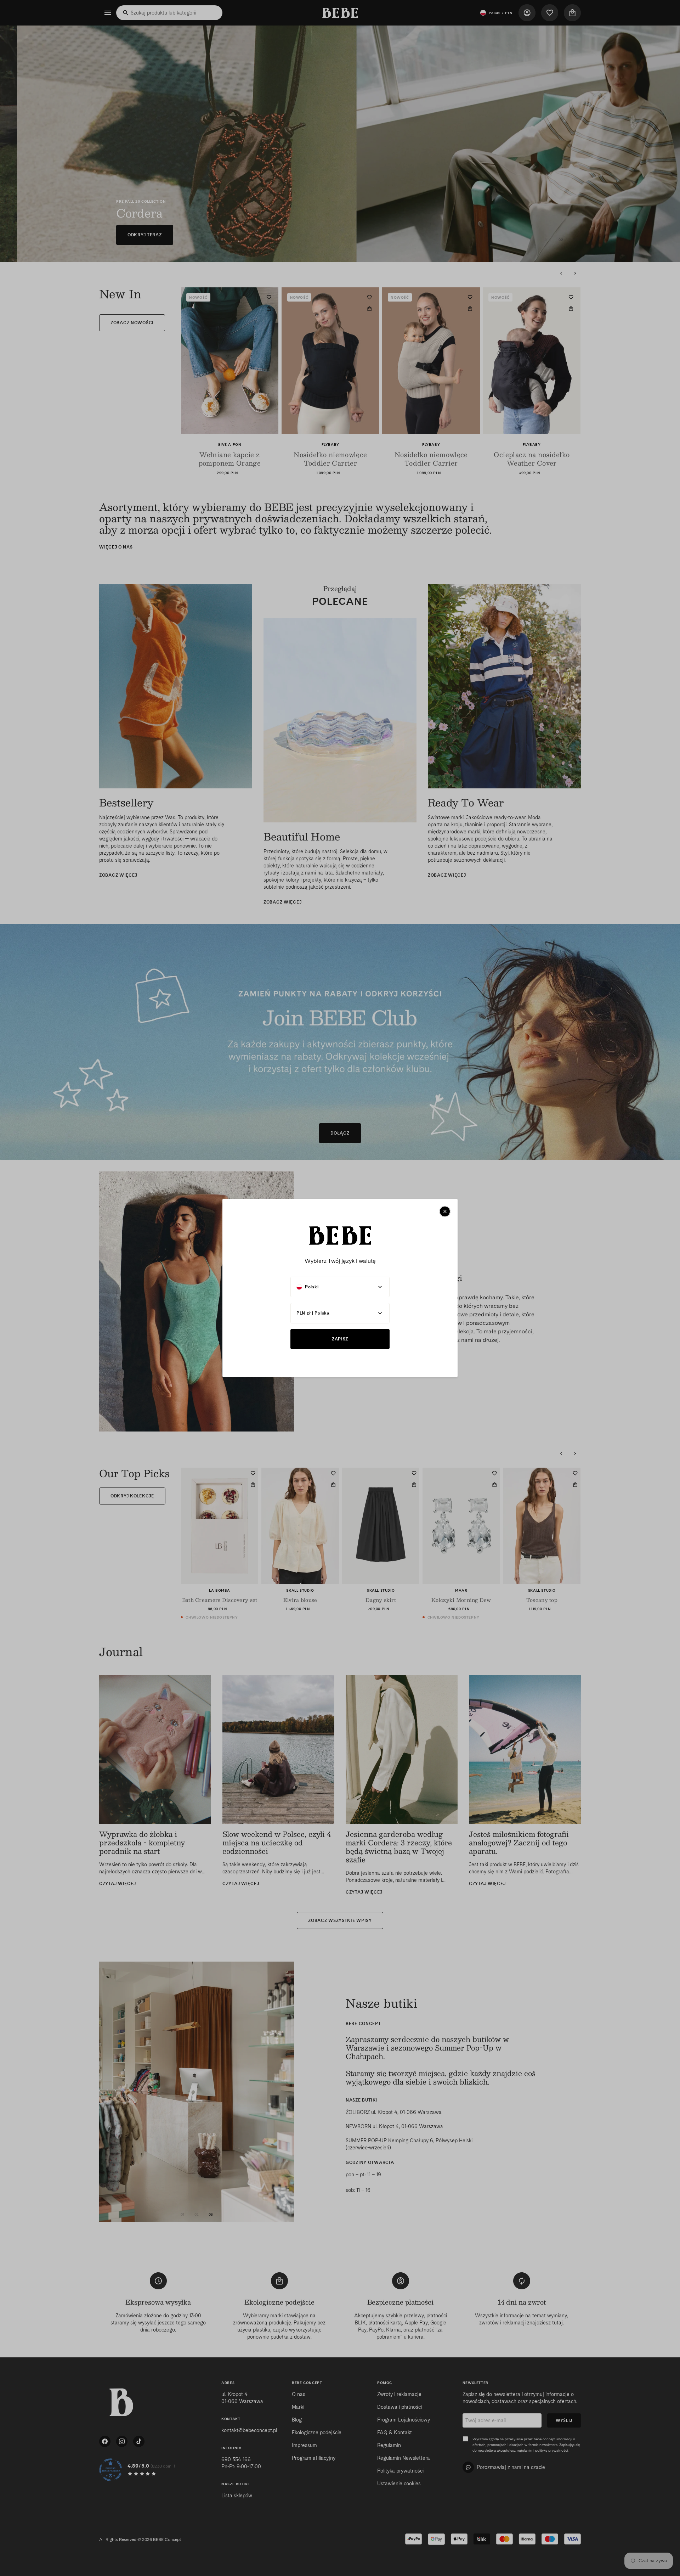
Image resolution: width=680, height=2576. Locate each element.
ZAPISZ (340, 1339)
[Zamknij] (445, 1211)
